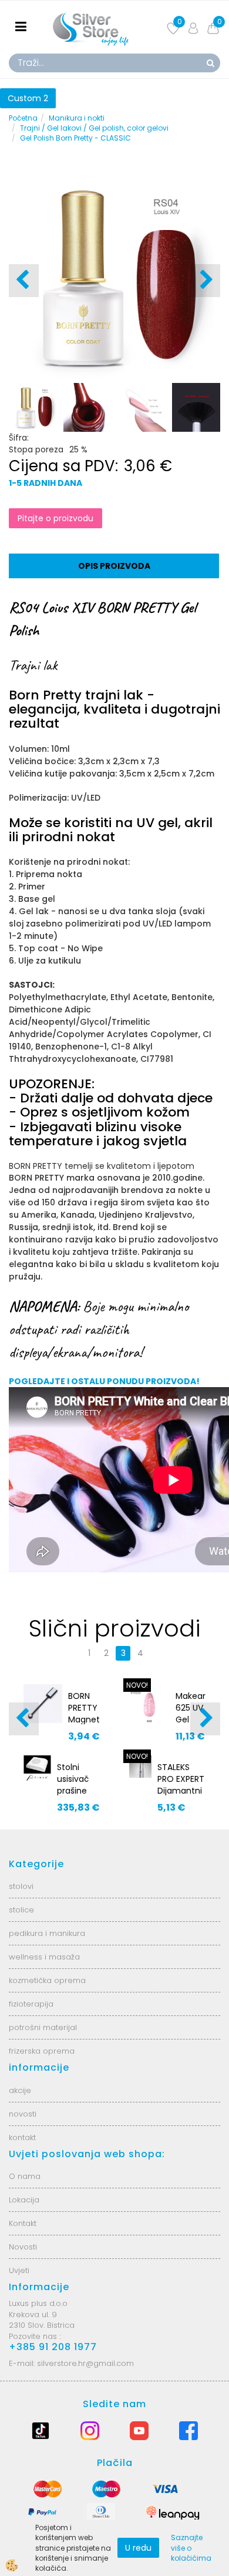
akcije (20, 2090)
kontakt (22, 2137)
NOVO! (137, 1685)
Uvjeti (19, 2270)
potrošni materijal (43, 2027)
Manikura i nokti (77, 118)
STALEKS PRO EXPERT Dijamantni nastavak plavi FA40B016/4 (181, 1797)
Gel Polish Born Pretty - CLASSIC (75, 138)
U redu (138, 2548)
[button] (205, 281)
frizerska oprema (42, 2051)
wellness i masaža (44, 1957)
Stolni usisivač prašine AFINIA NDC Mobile (73, 1797)
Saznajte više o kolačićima (191, 2547)
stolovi (21, 1886)
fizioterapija (31, 2004)
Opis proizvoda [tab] (114, 566)
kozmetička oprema (47, 1980)
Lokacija (24, 2200)
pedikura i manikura (47, 1933)
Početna (23, 118)
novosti (23, 2114)
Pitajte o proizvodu (55, 518)
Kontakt (23, 2223)
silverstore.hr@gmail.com (85, 2363)
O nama (25, 2176)
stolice (21, 1910)
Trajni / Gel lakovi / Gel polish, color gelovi (94, 128)
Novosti (23, 2247)
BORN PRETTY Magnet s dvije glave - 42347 (84, 1725)
